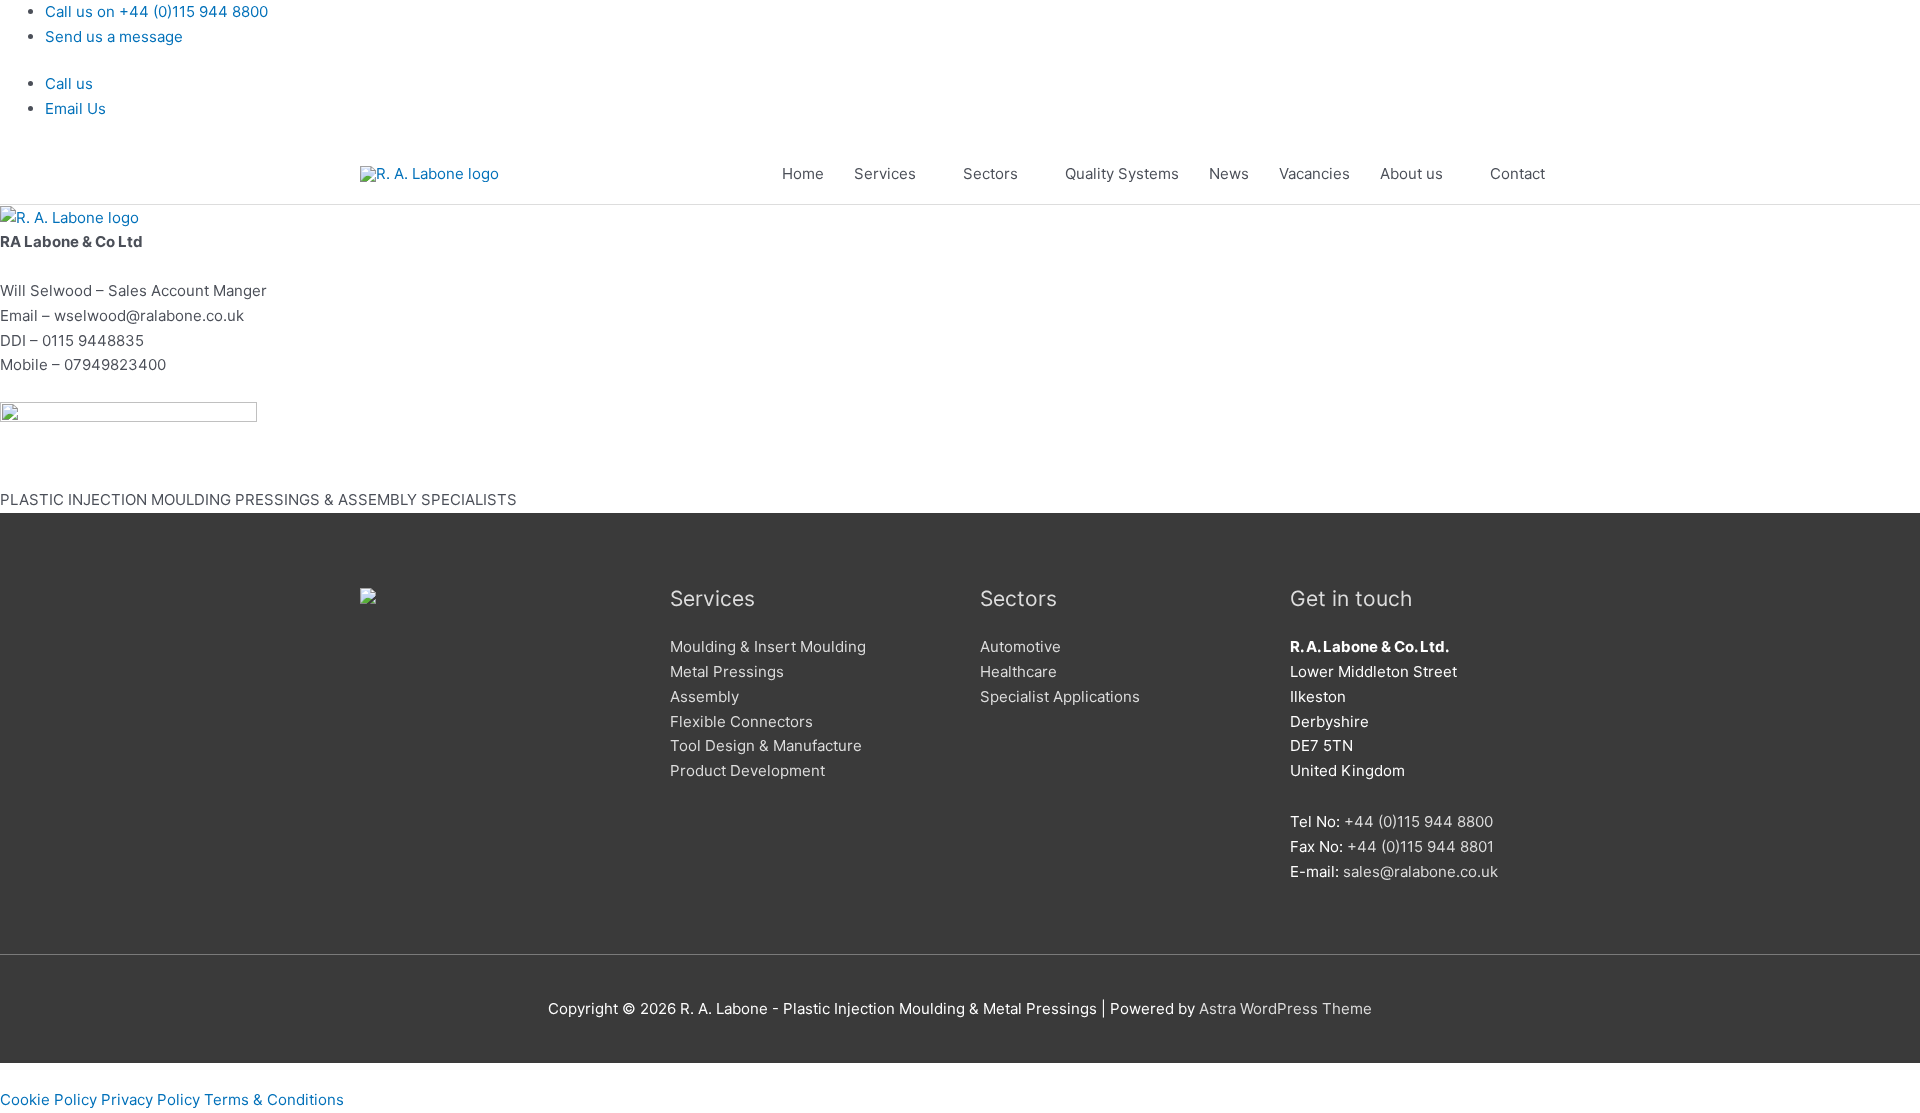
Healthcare (1018, 671)
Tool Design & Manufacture (766, 745)
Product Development (747, 770)
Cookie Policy (48, 1099)
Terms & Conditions (274, 1099)
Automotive (1020, 646)
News (1229, 173)
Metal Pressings (727, 671)
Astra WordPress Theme (1285, 1008)
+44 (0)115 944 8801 (1420, 846)
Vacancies (1314, 173)
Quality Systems (1122, 173)
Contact (1517, 173)
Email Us (75, 108)
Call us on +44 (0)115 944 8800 (156, 11)
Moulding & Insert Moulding (768, 646)
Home (803, 173)
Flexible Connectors (741, 721)
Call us (69, 83)
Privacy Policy (150, 1099)
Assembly (704, 696)
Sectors (990, 173)
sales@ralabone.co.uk (1420, 871)
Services (885, 173)
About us (1411, 173)
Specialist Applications (1060, 696)
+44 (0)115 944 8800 (1418, 821)
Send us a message (114, 36)
